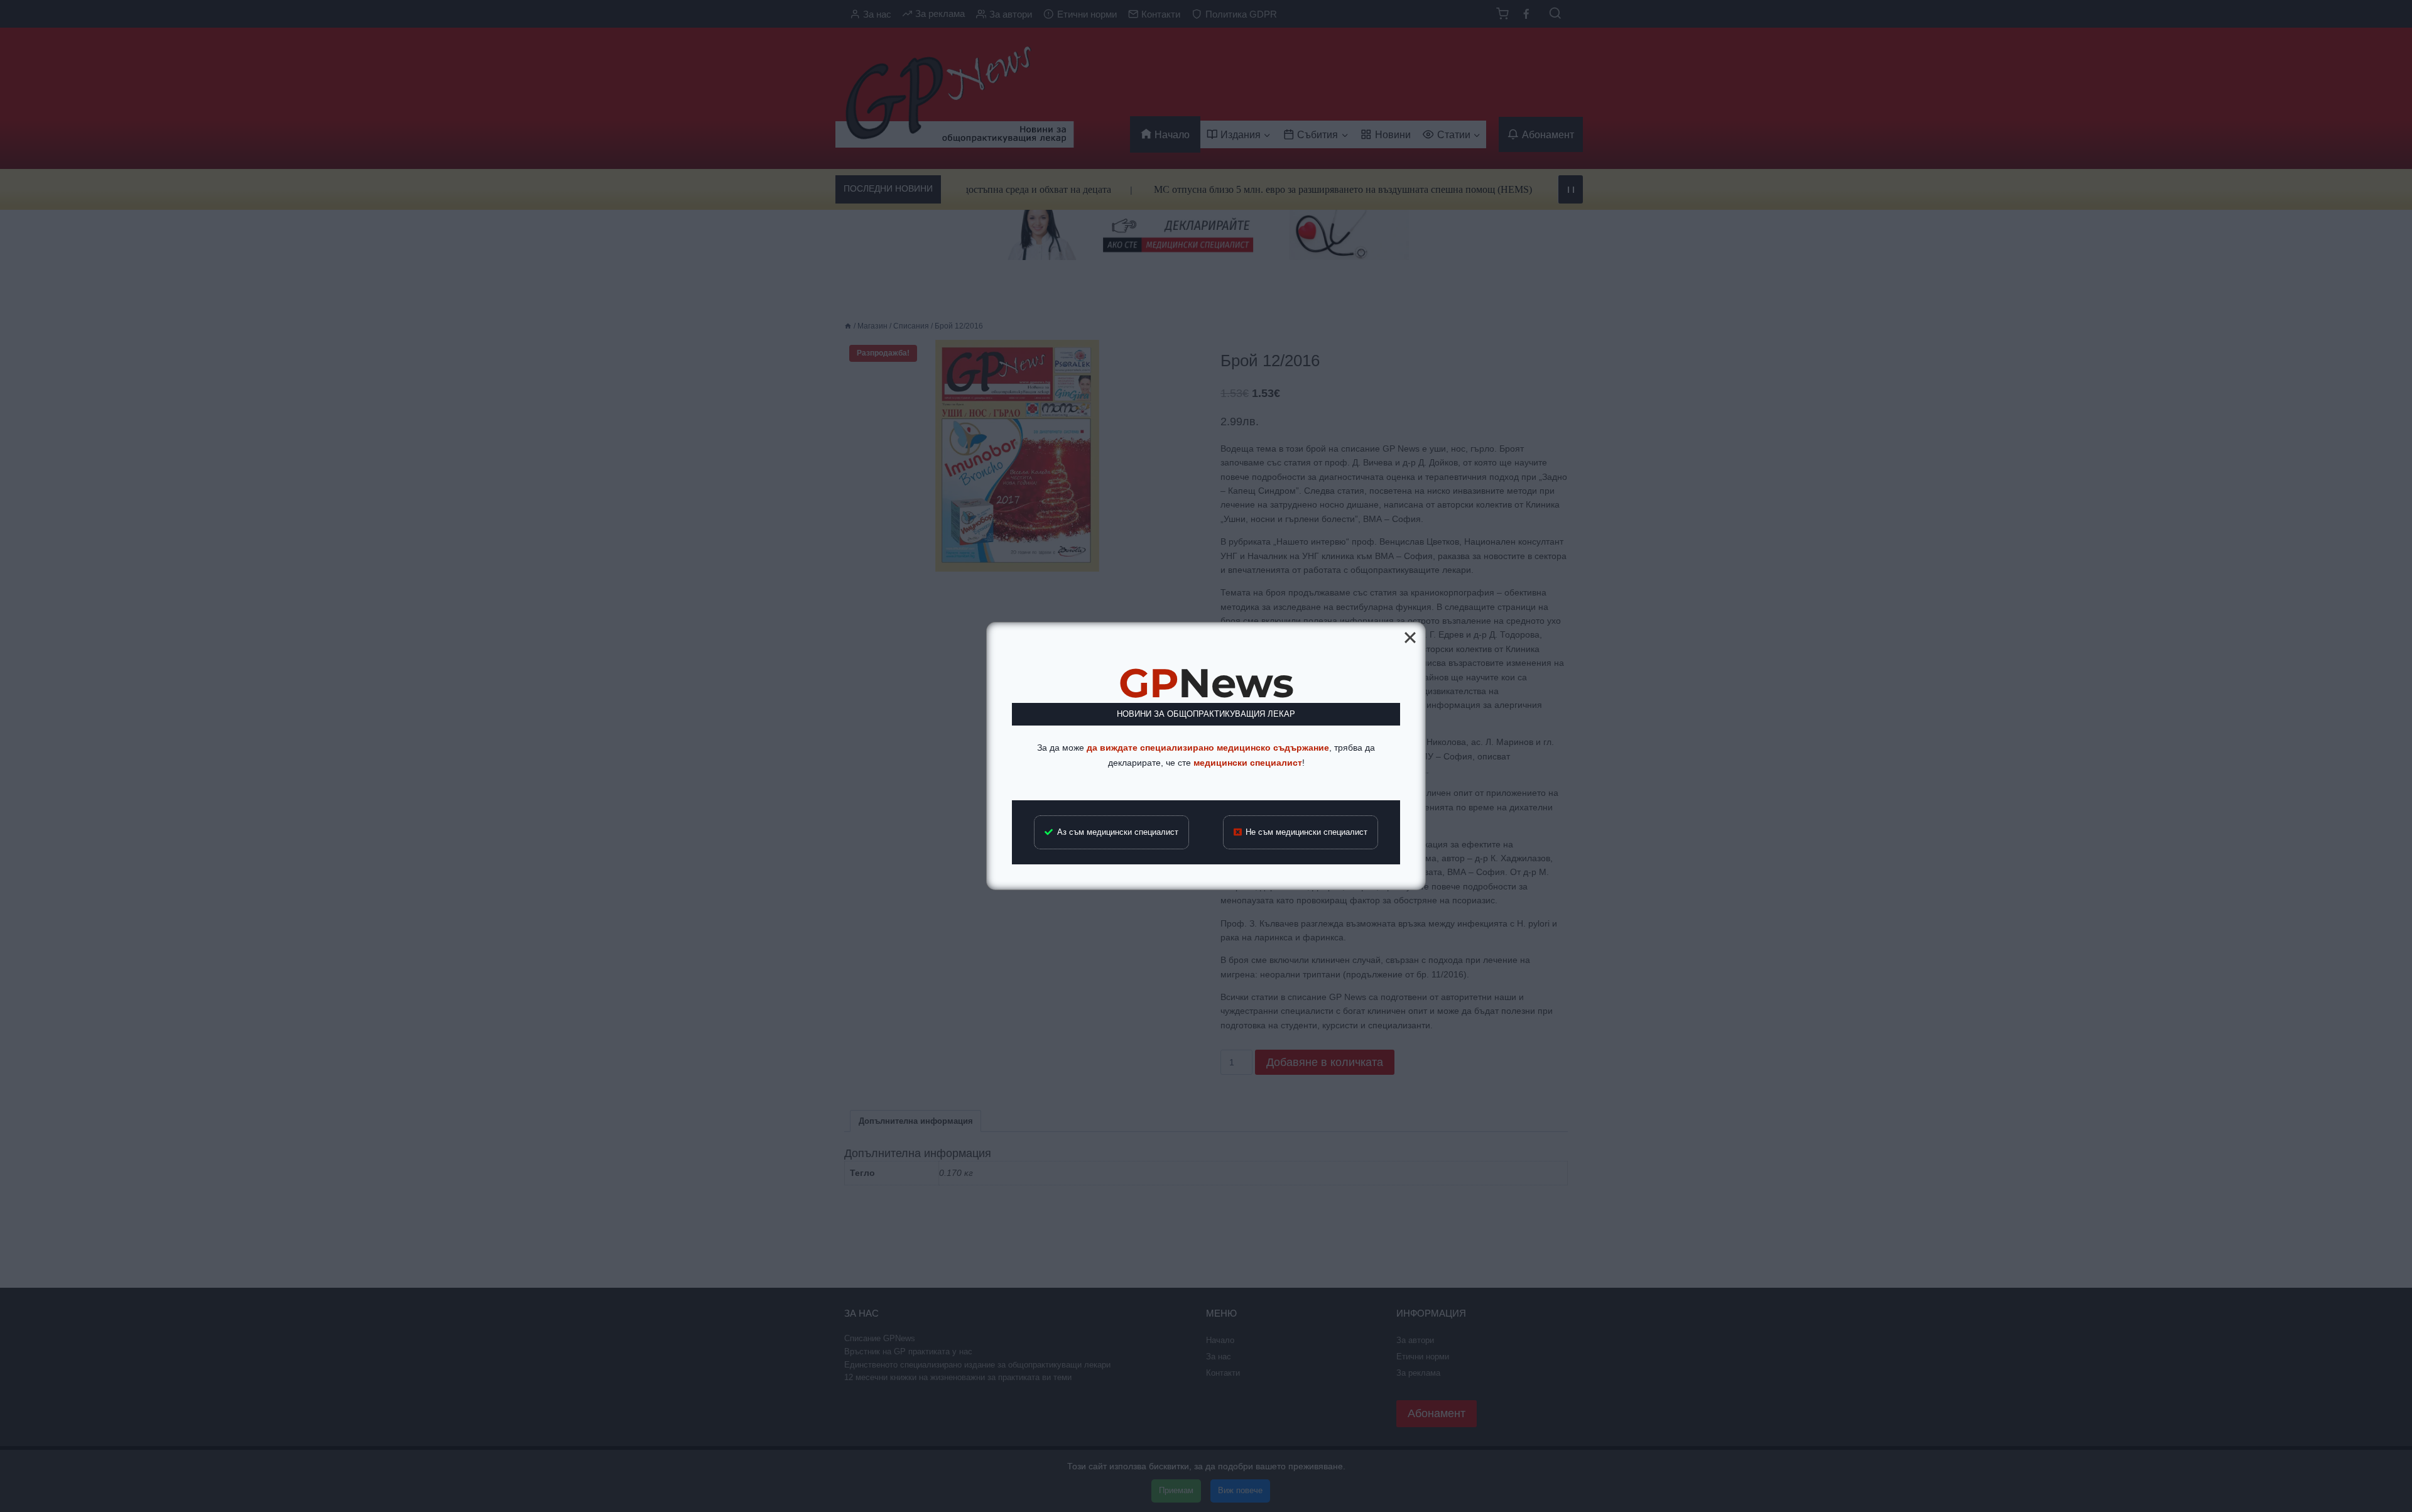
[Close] (1410, 638)
